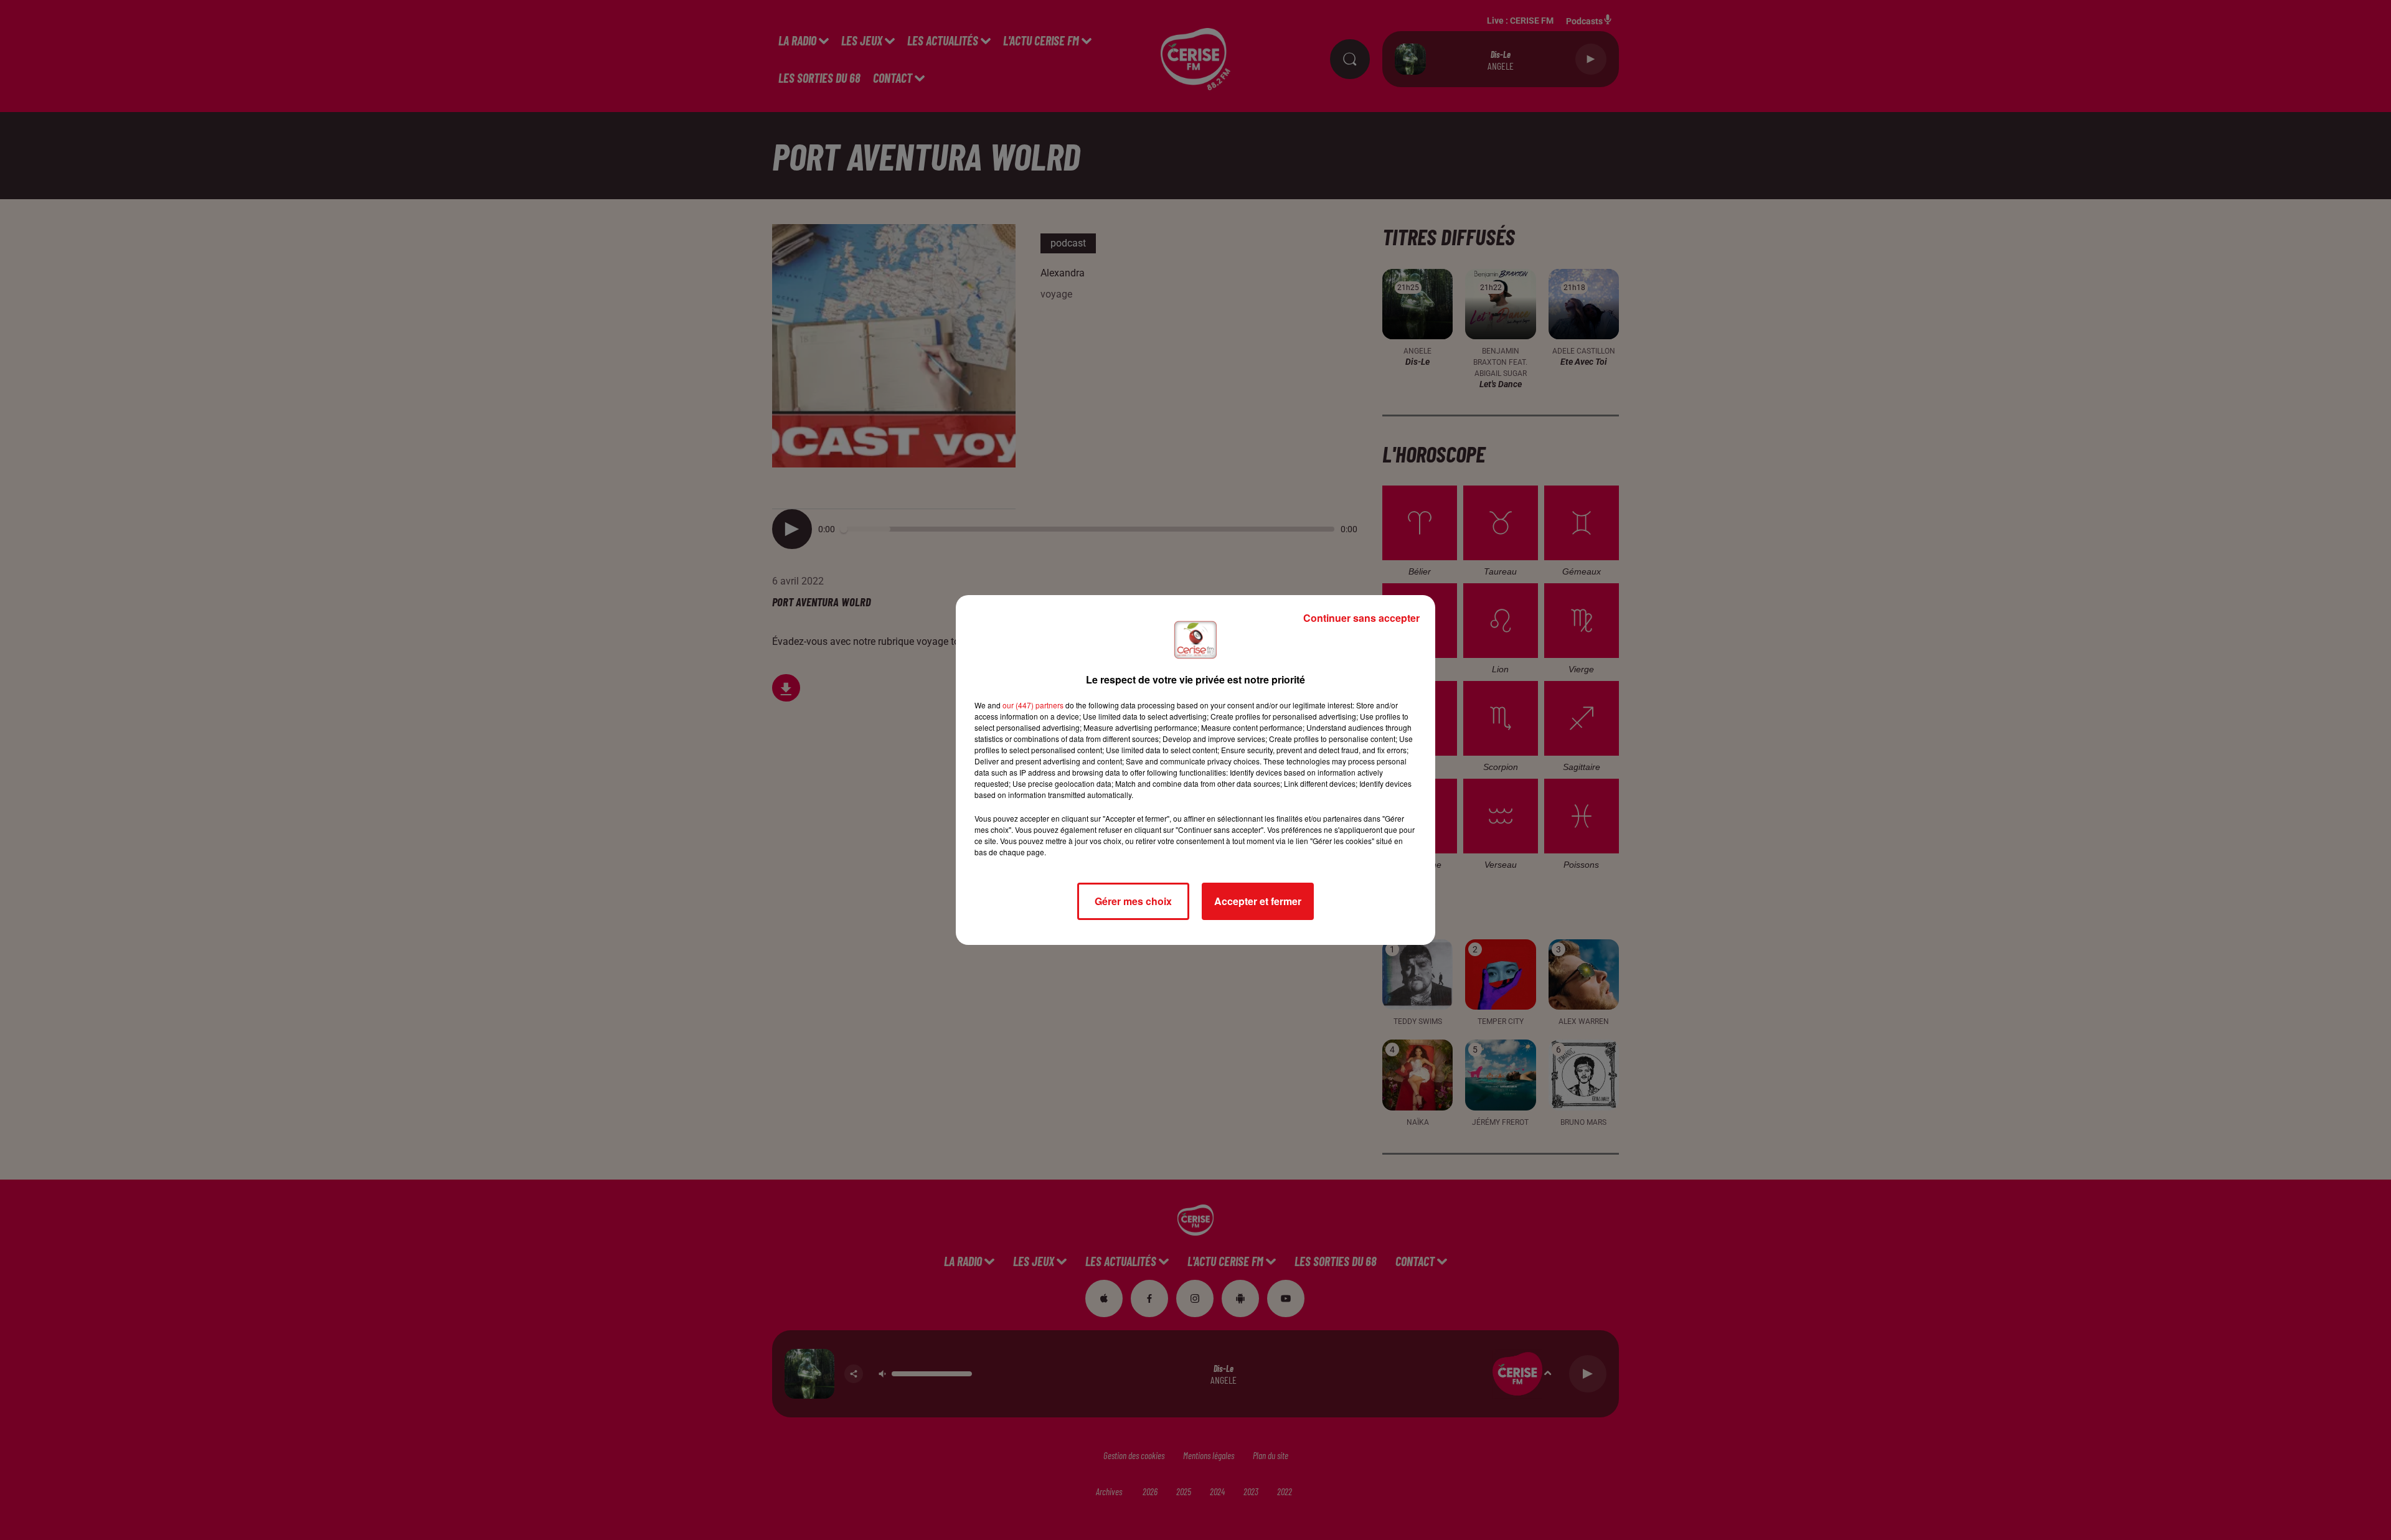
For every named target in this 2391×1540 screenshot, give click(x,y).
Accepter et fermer (1258, 901)
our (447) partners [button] (1033, 705)
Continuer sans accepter (1361, 618)
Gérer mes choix (1133, 901)
